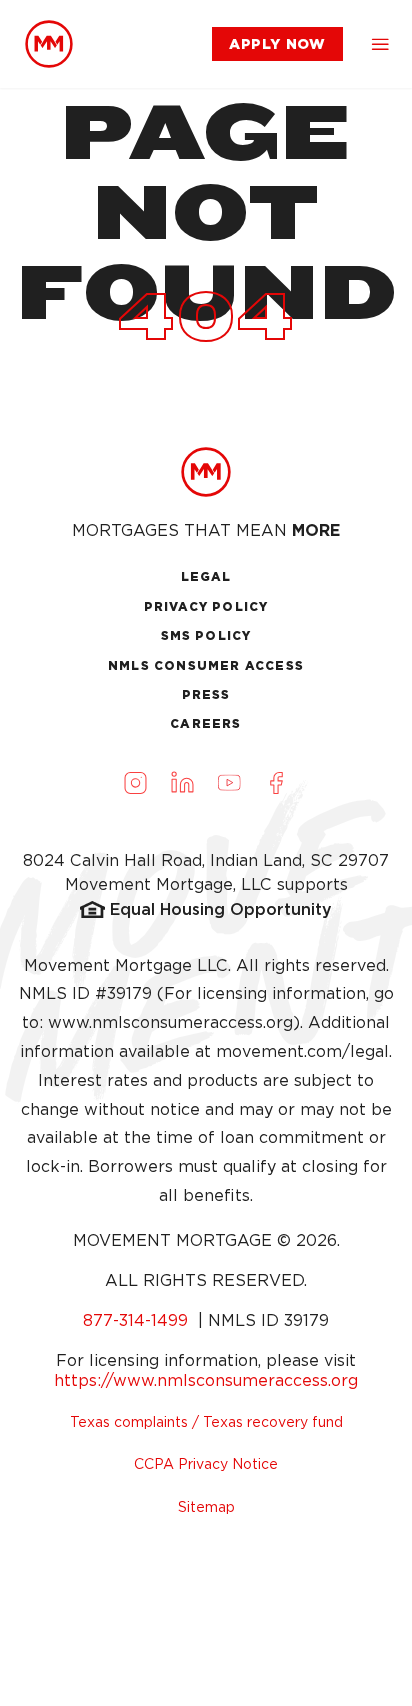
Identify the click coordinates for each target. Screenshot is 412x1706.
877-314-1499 (138, 1320)
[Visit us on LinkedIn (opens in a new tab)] (183, 783)
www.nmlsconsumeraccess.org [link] (170, 1022)
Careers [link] (205, 723)
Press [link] (206, 694)
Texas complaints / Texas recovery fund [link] (206, 1422)
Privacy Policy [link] (206, 606)
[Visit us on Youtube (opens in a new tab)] (230, 783)
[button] (380, 44)
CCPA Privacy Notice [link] (206, 1464)
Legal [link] (206, 576)
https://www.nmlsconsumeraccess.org (206, 1380)
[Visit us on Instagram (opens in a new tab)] (136, 783)
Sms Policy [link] (206, 635)
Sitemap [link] (206, 1507)
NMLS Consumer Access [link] (206, 665)
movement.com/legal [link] (302, 1051)
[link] (49, 44)
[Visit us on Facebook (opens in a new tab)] (277, 783)
